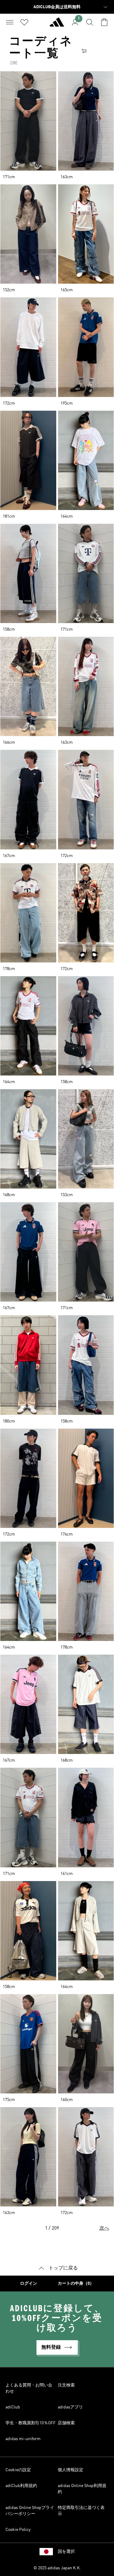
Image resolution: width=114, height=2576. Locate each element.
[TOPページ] (57, 25)
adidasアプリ (70, 2407)
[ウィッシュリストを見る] (24, 22)
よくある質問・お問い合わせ (29, 2388)
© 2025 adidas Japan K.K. (57, 2568)
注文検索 (66, 2385)
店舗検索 (66, 2423)
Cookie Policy (18, 2530)
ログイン (29, 2284)
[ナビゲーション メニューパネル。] (10, 22)
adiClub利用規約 (21, 2486)
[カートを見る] (104, 22)
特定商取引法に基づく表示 (81, 2511)
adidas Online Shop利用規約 (82, 2489)
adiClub (13, 2407)
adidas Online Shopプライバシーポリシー (30, 2511)
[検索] (90, 22)
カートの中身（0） (76, 2284)
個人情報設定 (71, 2470)
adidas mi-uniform (23, 2439)
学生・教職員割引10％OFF (31, 2423)
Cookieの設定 (18, 2470)
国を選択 (66, 2552)
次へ (104, 2228)
